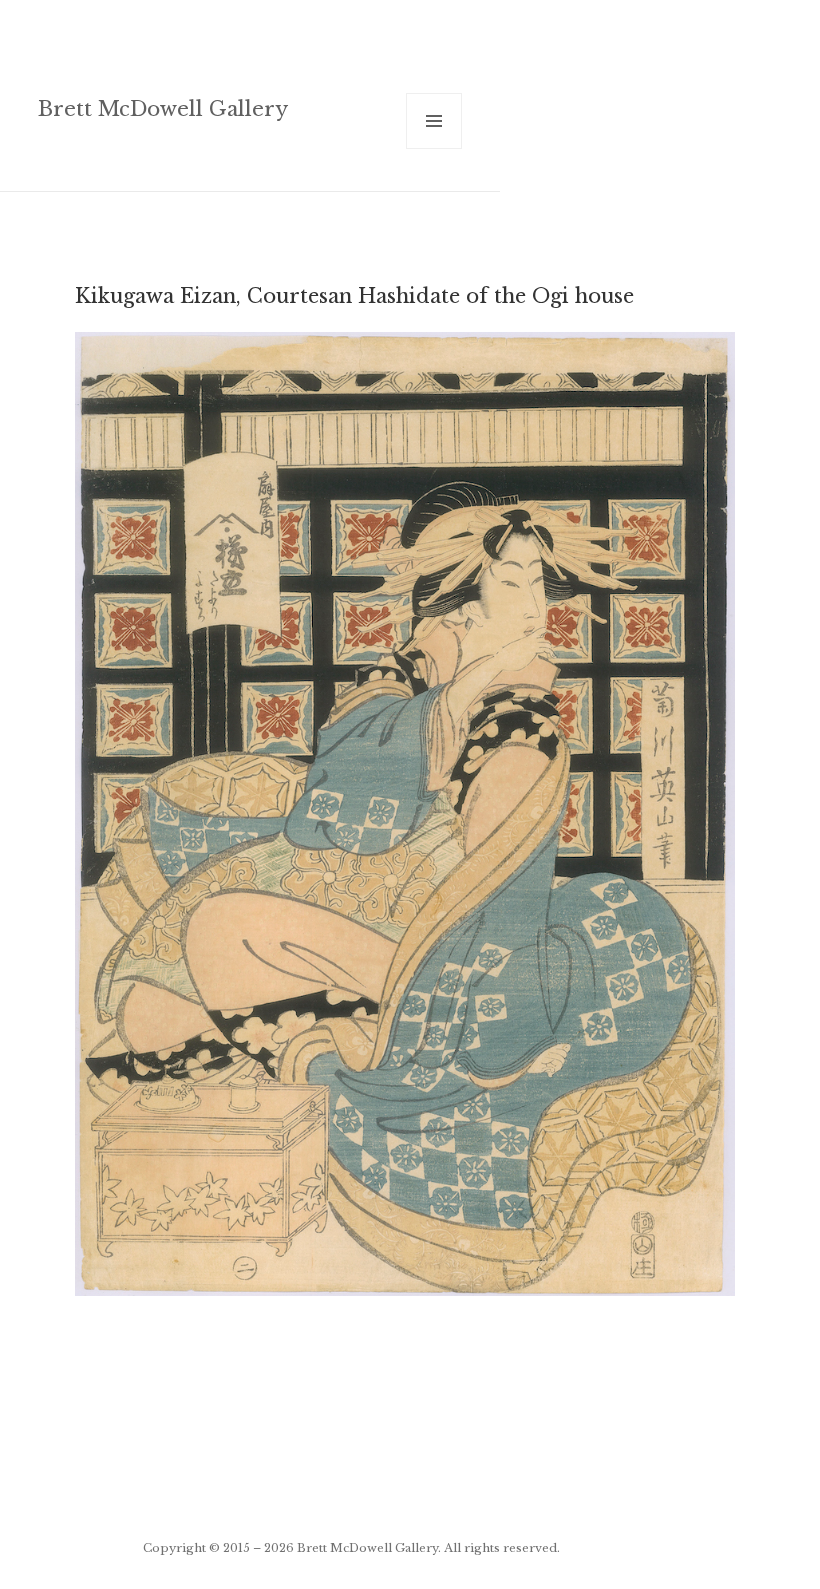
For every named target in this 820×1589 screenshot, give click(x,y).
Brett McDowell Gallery (163, 108)
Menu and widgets (434, 148)
